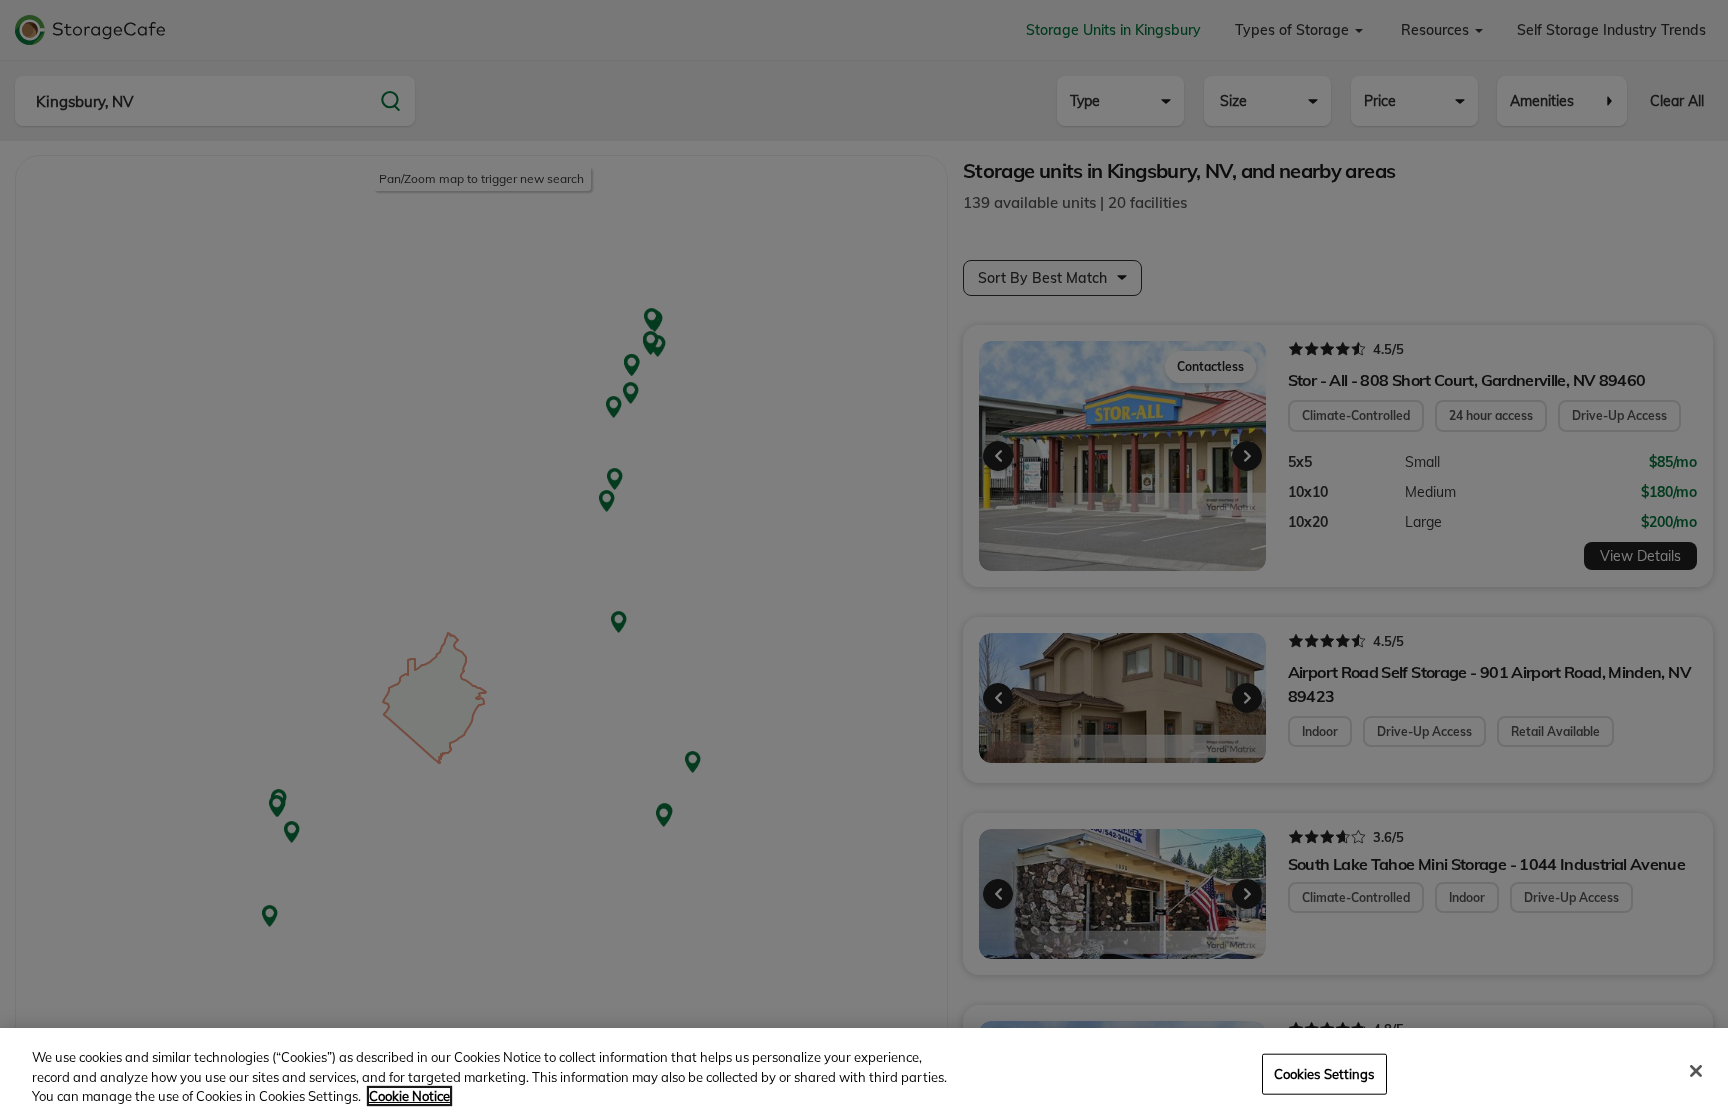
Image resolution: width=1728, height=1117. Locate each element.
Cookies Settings (1324, 1073)
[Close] (1696, 1071)
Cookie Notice (409, 1096)
